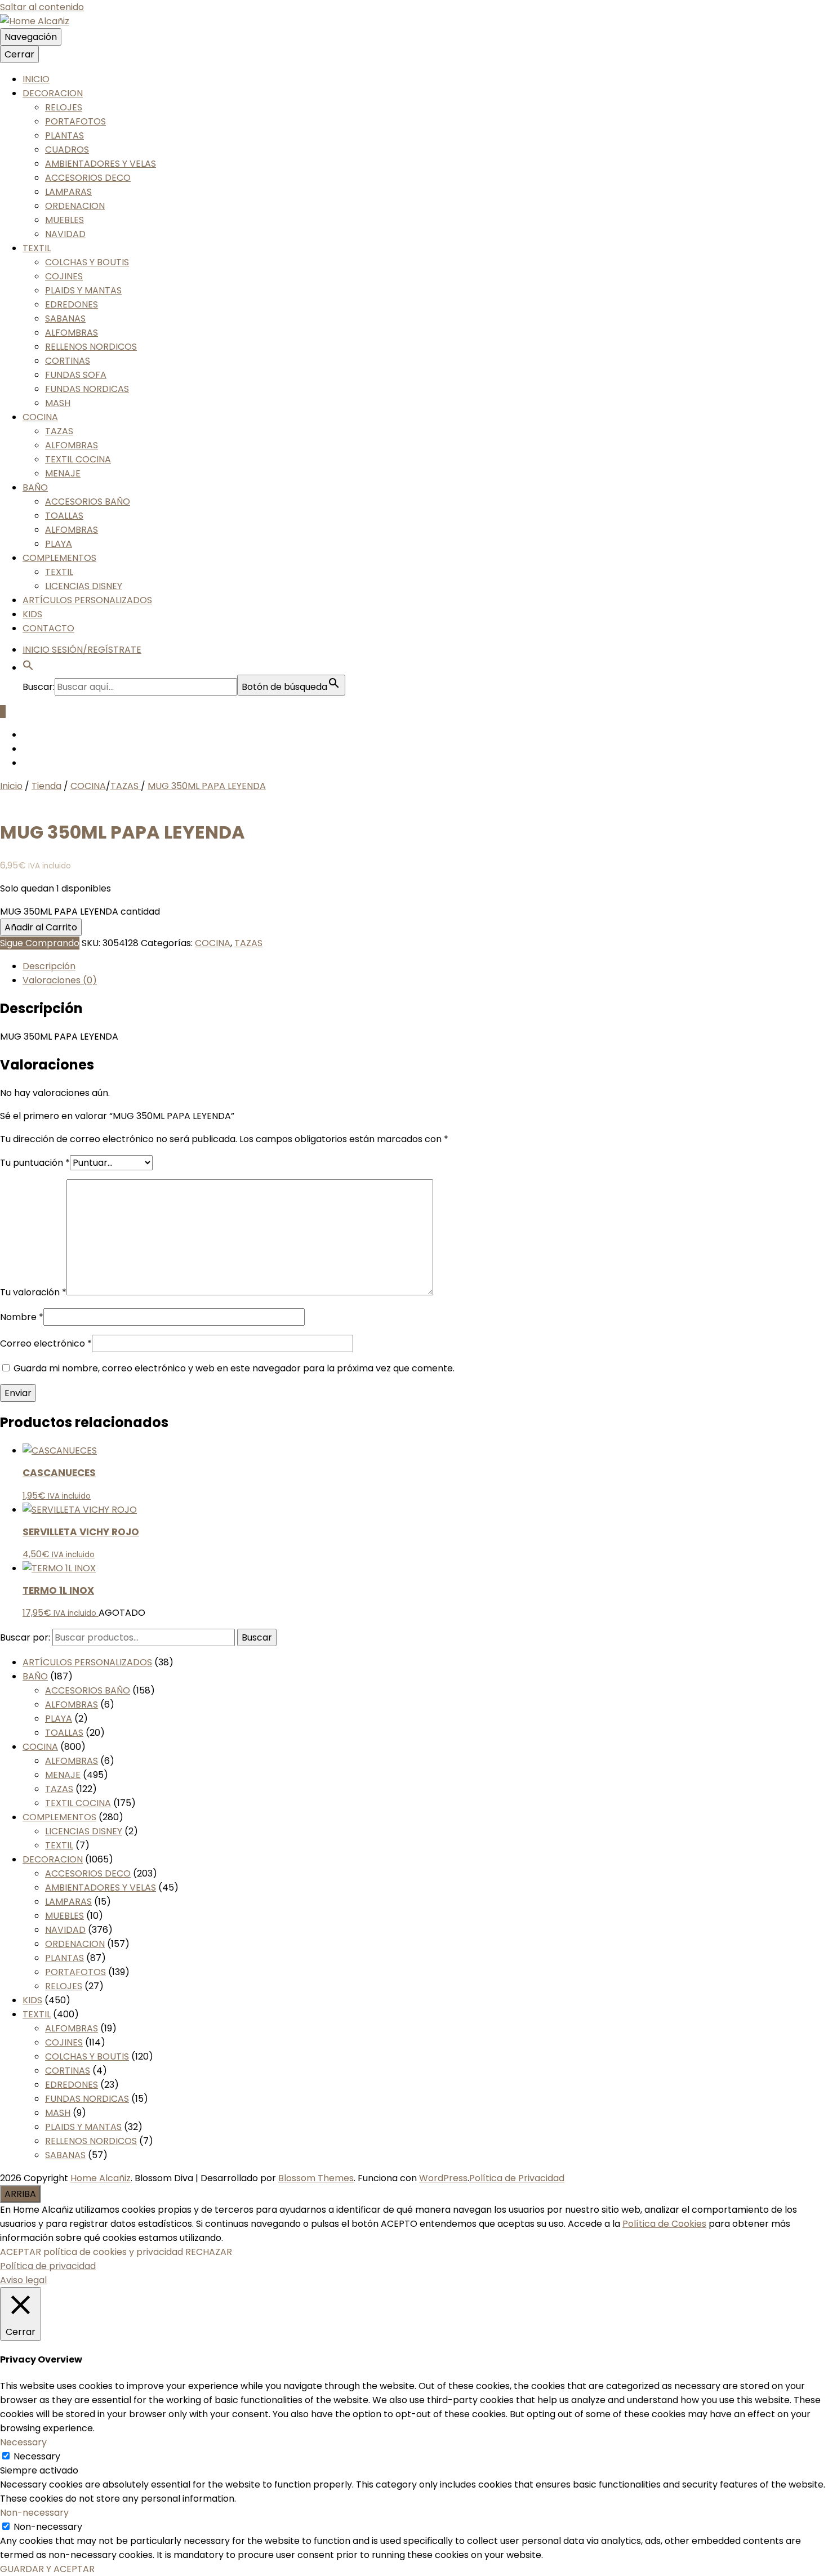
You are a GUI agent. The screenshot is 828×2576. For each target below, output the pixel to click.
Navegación (31, 37)
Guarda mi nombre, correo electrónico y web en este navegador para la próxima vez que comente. (234, 1368)
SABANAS (65, 318)
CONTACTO (48, 628)
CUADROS (67, 150)
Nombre (22, 1317)
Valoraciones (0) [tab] (60, 980)
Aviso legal (23, 2280)
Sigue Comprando (40, 943)
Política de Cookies (664, 2224)
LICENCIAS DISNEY (84, 586)
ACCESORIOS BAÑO (88, 502)
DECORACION (53, 93)
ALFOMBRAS (72, 333)
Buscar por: (25, 1637)
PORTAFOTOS (75, 121)
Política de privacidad (48, 2266)
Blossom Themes (316, 2178)
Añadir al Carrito (41, 927)
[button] (28, 668)
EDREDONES (72, 304)
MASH (58, 403)
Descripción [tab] (49, 966)
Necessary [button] (23, 2442)
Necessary (37, 2456)
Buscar (257, 1637)
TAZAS (59, 431)
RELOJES (64, 107)
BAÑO (35, 487)
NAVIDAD (65, 234)
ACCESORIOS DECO (88, 178)
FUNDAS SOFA (76, 375)
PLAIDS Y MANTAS (83, 290)
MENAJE (63, 473)
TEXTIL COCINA (78, 459)
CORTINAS (68, 361)
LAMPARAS (68, 192)
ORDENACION (75, 206)
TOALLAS (64, 516)
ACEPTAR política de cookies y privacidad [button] (92, 2252)
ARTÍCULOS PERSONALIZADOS (87, 600)
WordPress (443, 2178)
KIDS (32, 614)
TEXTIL (37, 248)
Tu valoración (33, 1292)
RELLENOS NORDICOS (91, 347)
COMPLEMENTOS (59, 558)
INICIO (36, 79)
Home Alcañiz (101, 2178)
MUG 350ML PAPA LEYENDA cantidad (80, 912)
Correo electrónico (46, 1343)
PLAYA (59, 544)
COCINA (40, 417)
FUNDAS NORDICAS (87, 389)
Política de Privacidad (517, 2178)
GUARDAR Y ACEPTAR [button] (47, 2569)
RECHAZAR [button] (209, 2252)
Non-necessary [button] (34, 2513)
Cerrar (19, 54)
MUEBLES (64, 220)
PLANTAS (64, 135)
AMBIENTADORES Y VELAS (101, 164)
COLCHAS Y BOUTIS (87, 262)
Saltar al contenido (42, 7)
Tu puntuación (35, 1163)
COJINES (64, 276)
